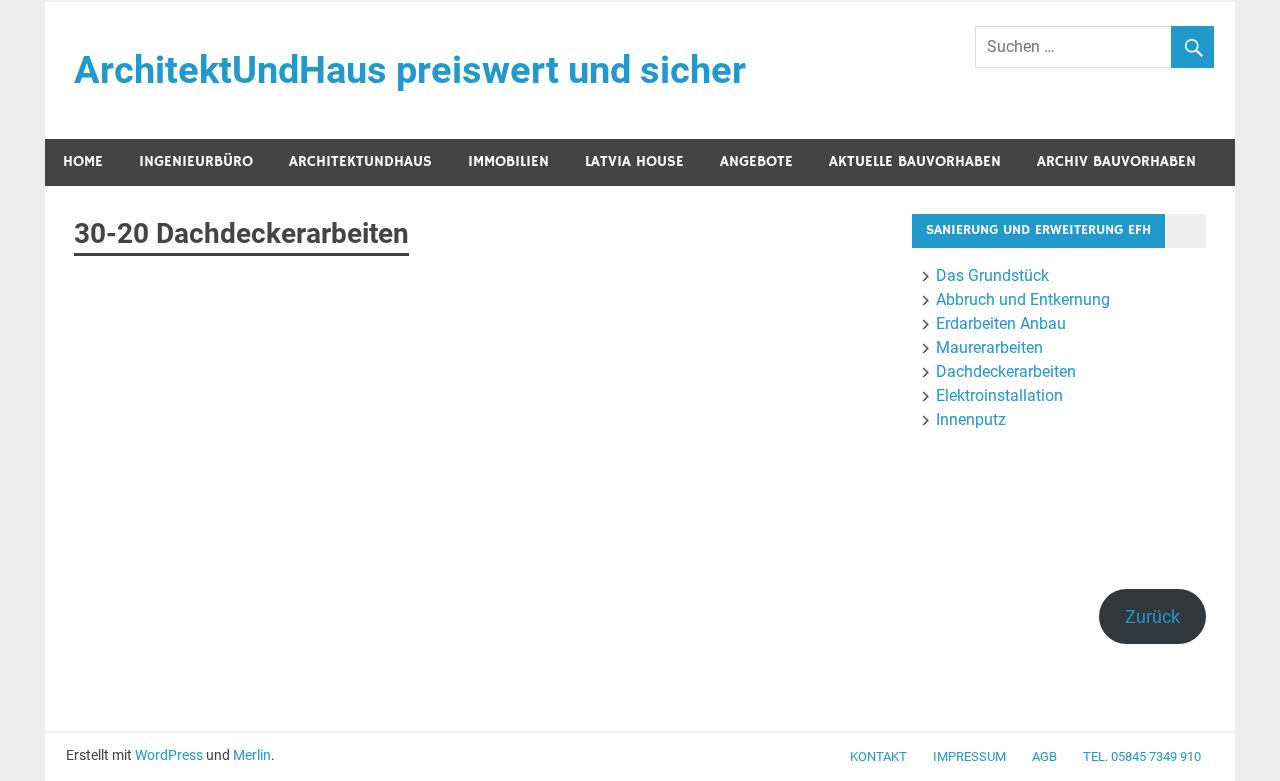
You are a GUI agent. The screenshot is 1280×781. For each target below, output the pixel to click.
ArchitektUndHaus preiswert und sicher (410, 70)
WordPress (169, 755)
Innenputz (971, 419)
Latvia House (634, 161)
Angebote (756, 161)
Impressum (969, 756)
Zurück (1152, 616)
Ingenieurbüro (196, 161)
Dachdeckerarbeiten (1006, 371)
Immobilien (508, 161)
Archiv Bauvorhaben (1116, 161)
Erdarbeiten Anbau (1001, 323)
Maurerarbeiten (989, 347)
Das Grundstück (992, 275)
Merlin (252, 755)
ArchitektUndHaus (360, 161)
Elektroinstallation (999, 395)
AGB (1044, 756)
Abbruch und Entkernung (1023, 299)
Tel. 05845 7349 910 (1142, 756)
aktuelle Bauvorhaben (915, 161)
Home (83, 161)
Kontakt (878, 756)
